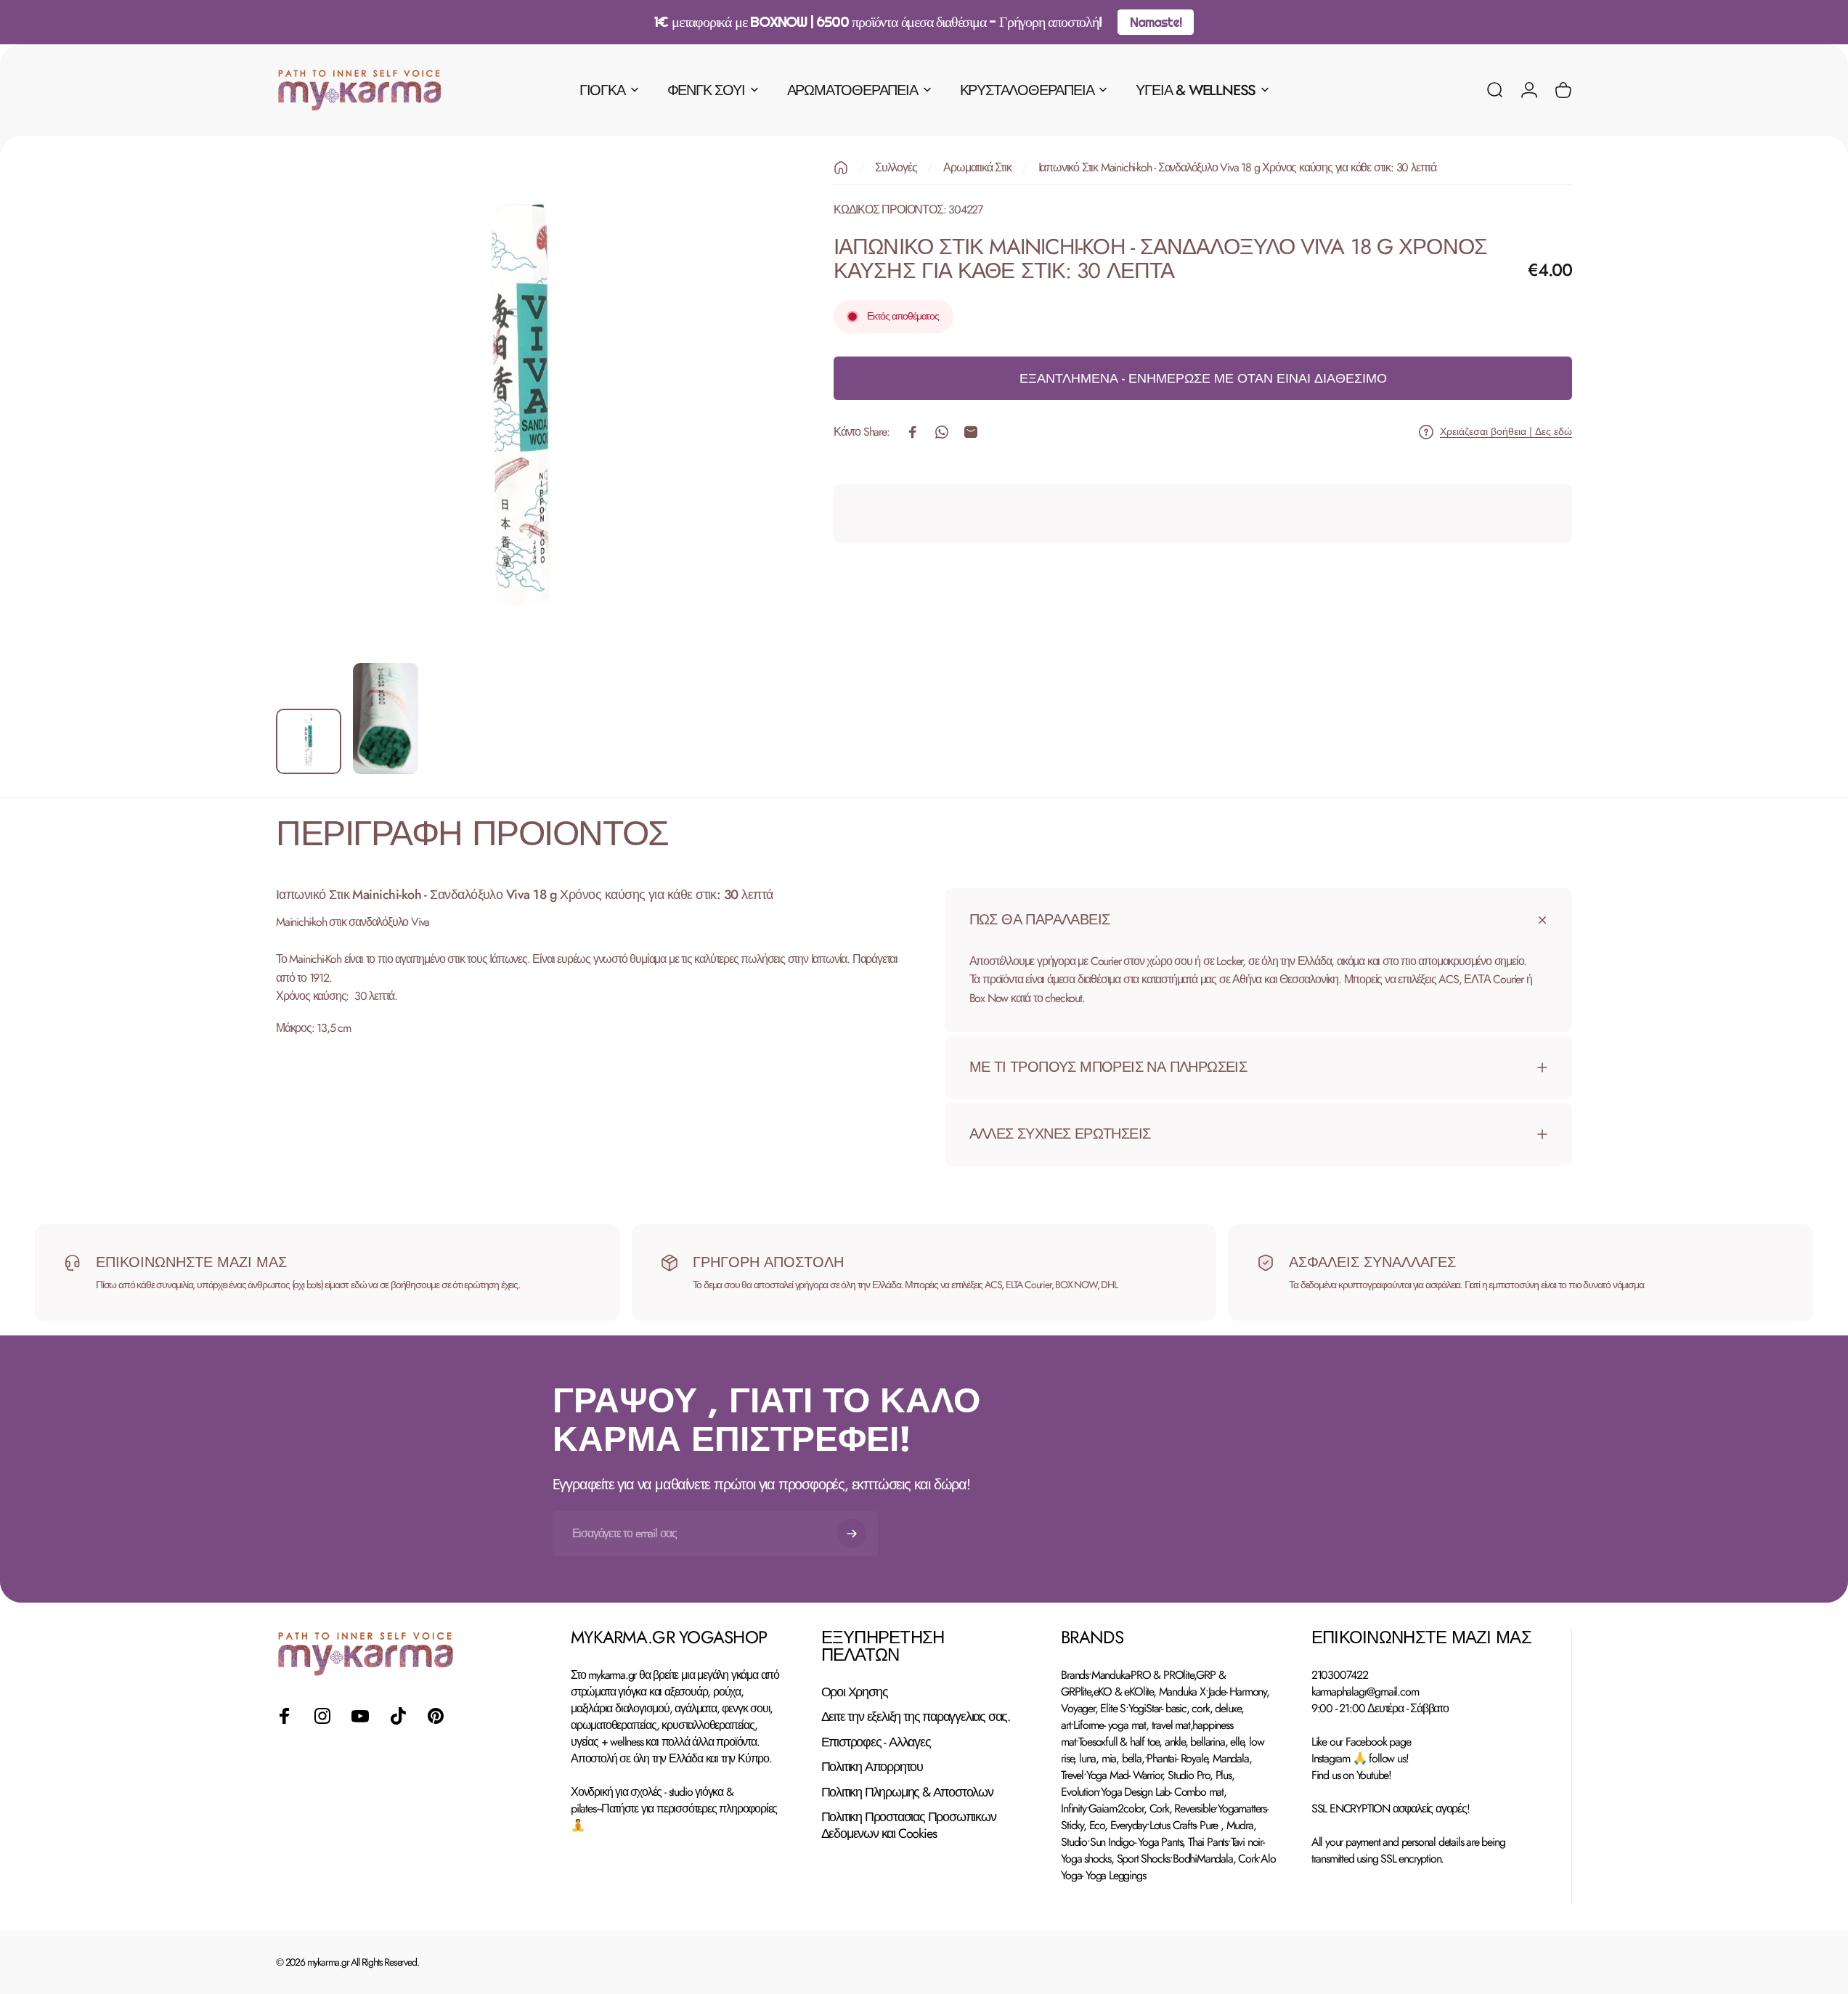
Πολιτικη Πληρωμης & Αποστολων (907, 1792)
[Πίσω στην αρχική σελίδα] (841, 168)
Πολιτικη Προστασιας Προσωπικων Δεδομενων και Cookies (909, 1825)
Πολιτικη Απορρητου (872, 1767)
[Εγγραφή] (852, 1534)
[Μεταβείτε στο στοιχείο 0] (309, 741)
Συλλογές (896, 167)
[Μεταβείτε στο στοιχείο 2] (386, 719)
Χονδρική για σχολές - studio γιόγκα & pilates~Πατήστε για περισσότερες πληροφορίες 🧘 (674, 1808)
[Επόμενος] (730, 440)
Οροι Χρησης (855, 1692)
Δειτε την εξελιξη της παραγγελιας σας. (916, 1717)
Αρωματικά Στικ (977, 167)
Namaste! (1155, 22)
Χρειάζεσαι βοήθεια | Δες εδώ (1506, 432)
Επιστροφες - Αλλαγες (876, 1742)
